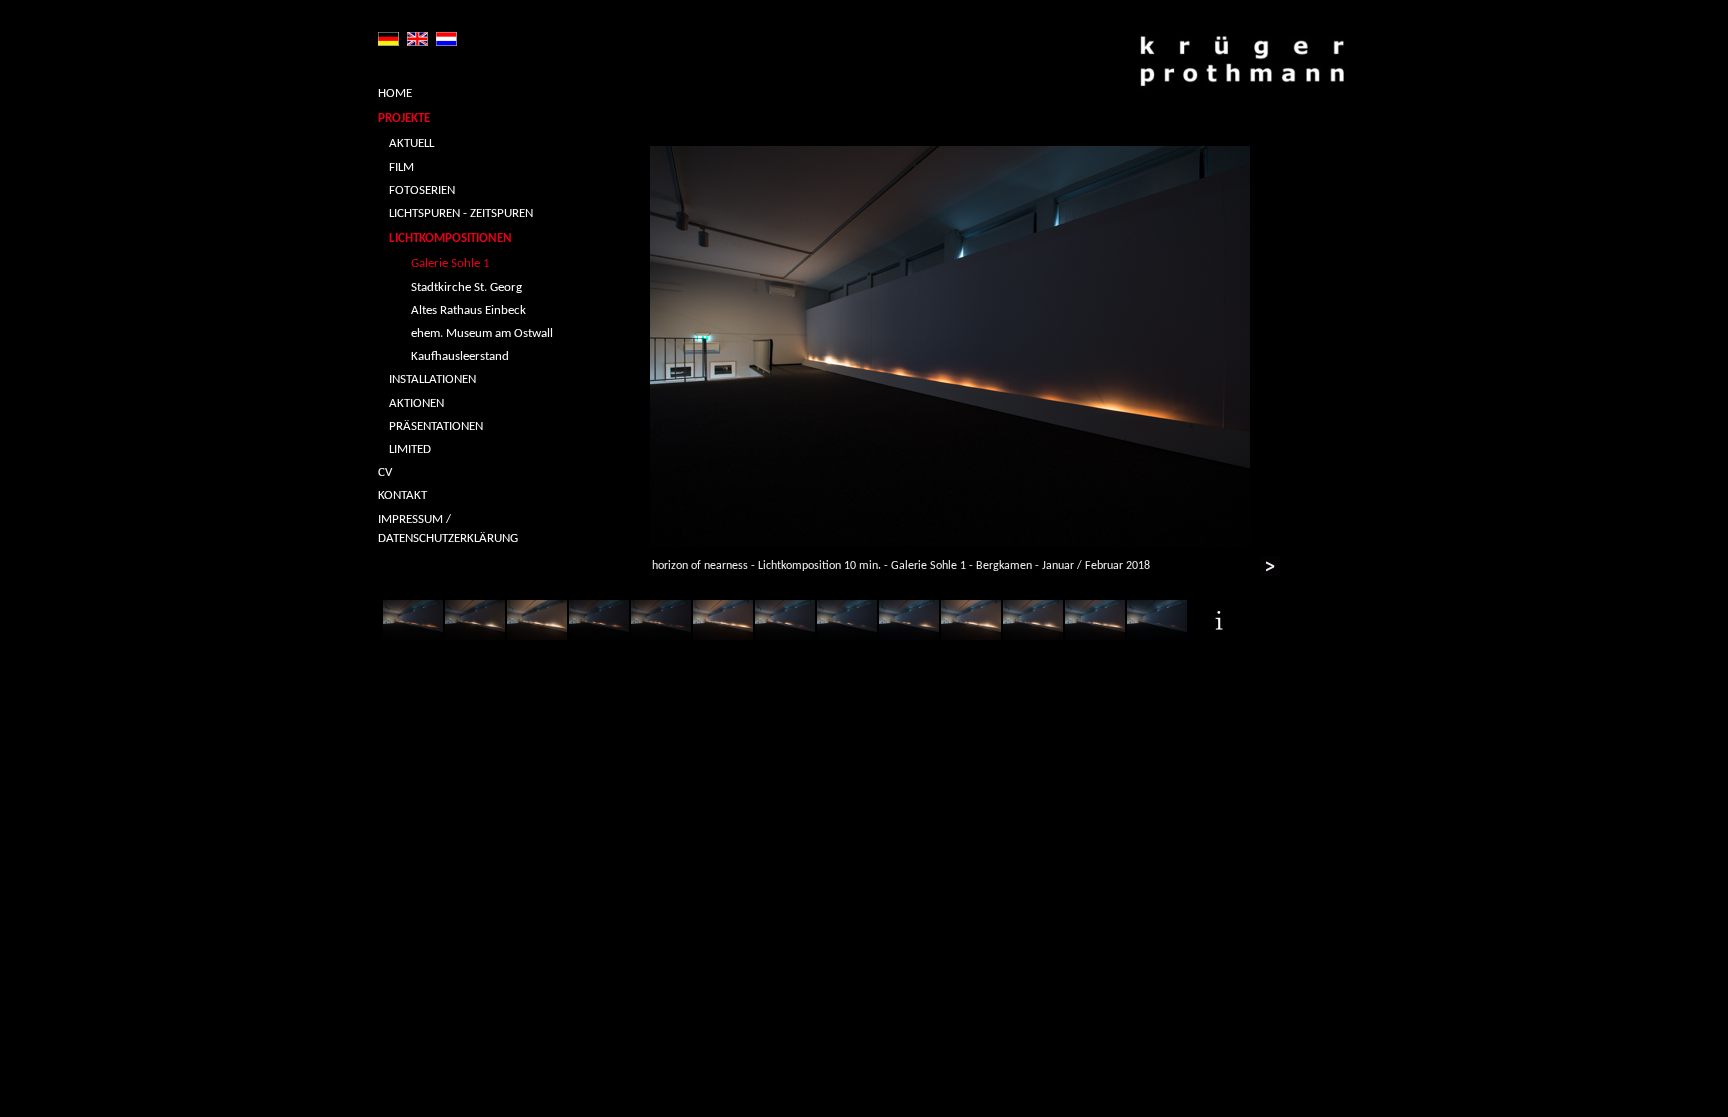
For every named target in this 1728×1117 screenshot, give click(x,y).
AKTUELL (411, 143)
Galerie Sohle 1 (450, 263)
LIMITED (410, 449)
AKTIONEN (416, 403)
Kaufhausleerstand (460, 356)
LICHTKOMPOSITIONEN (450, 238)
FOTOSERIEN (422, 190)
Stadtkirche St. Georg (466, 287)
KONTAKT (402, 495)
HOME (395, 93)
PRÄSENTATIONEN (436, 426)
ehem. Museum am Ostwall (482, 333)
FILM (401, 167)
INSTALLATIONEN (432, 379)
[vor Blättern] (1270, 569)
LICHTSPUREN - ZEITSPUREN (461, 213)
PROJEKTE (404, 118)
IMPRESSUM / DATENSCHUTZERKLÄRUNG (448, 529)
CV (385, 472)
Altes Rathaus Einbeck (468, 310)
